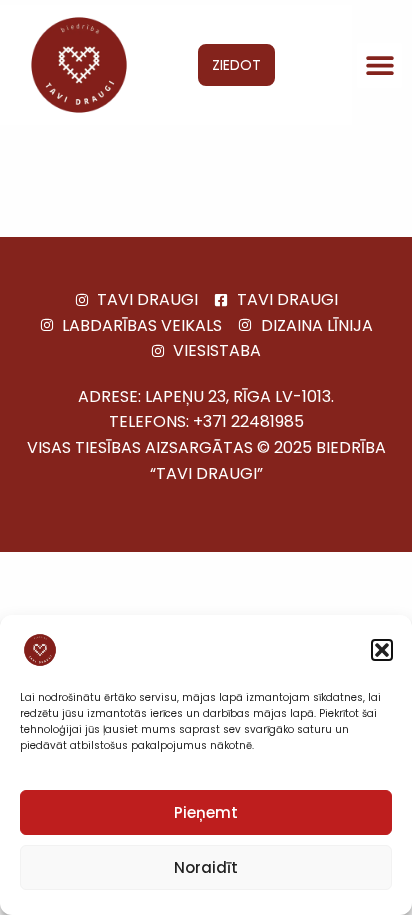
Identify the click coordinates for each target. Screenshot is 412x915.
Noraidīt (206, 867)
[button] (382, 650)
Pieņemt (206, 812)
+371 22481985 (248, 421)
